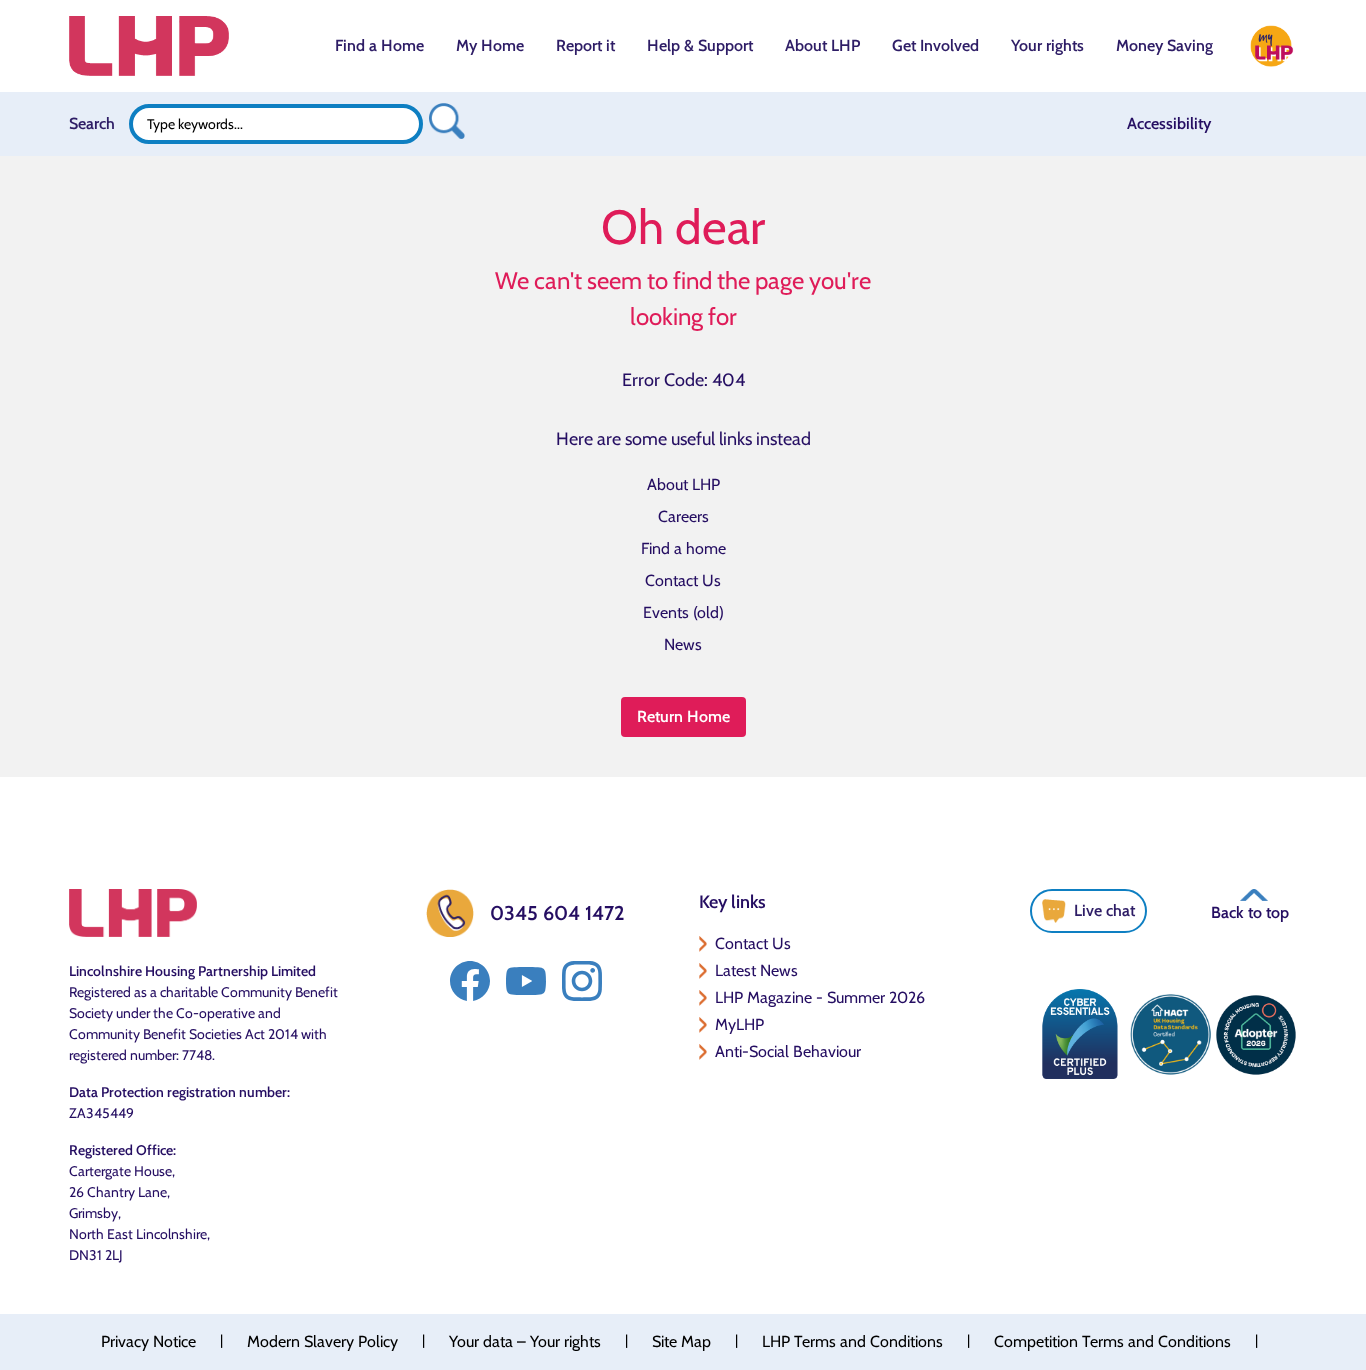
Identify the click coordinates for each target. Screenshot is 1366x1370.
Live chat (1104, 910)
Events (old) (683, 612)
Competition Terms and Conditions (1112, 1341)
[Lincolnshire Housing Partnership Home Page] (149, 46)
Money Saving (1164, 45)
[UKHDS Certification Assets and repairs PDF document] (1170, 1034)
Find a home (683, 548)
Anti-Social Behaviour (788, 1051)
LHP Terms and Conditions (852, 1341)
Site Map (681, 1341)
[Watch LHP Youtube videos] (526, 981)
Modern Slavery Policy (322, 1341)
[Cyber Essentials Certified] (1080, 1034)
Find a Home (379, 45)
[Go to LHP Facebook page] (470, 981)
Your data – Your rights (525, 1341)
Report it (585, 45)
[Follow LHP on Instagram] (582, 981)
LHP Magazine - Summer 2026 (820, 997)
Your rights (1047, 45)
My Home (490, 45)
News (683, 644)
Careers (683, 516)
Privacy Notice (148, 1341)
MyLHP (739, 1024)
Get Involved (935, 45)
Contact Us (683, 580)
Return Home (683, 716)
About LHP (822, 45)
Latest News (756, 970)
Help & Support (700, 45)
